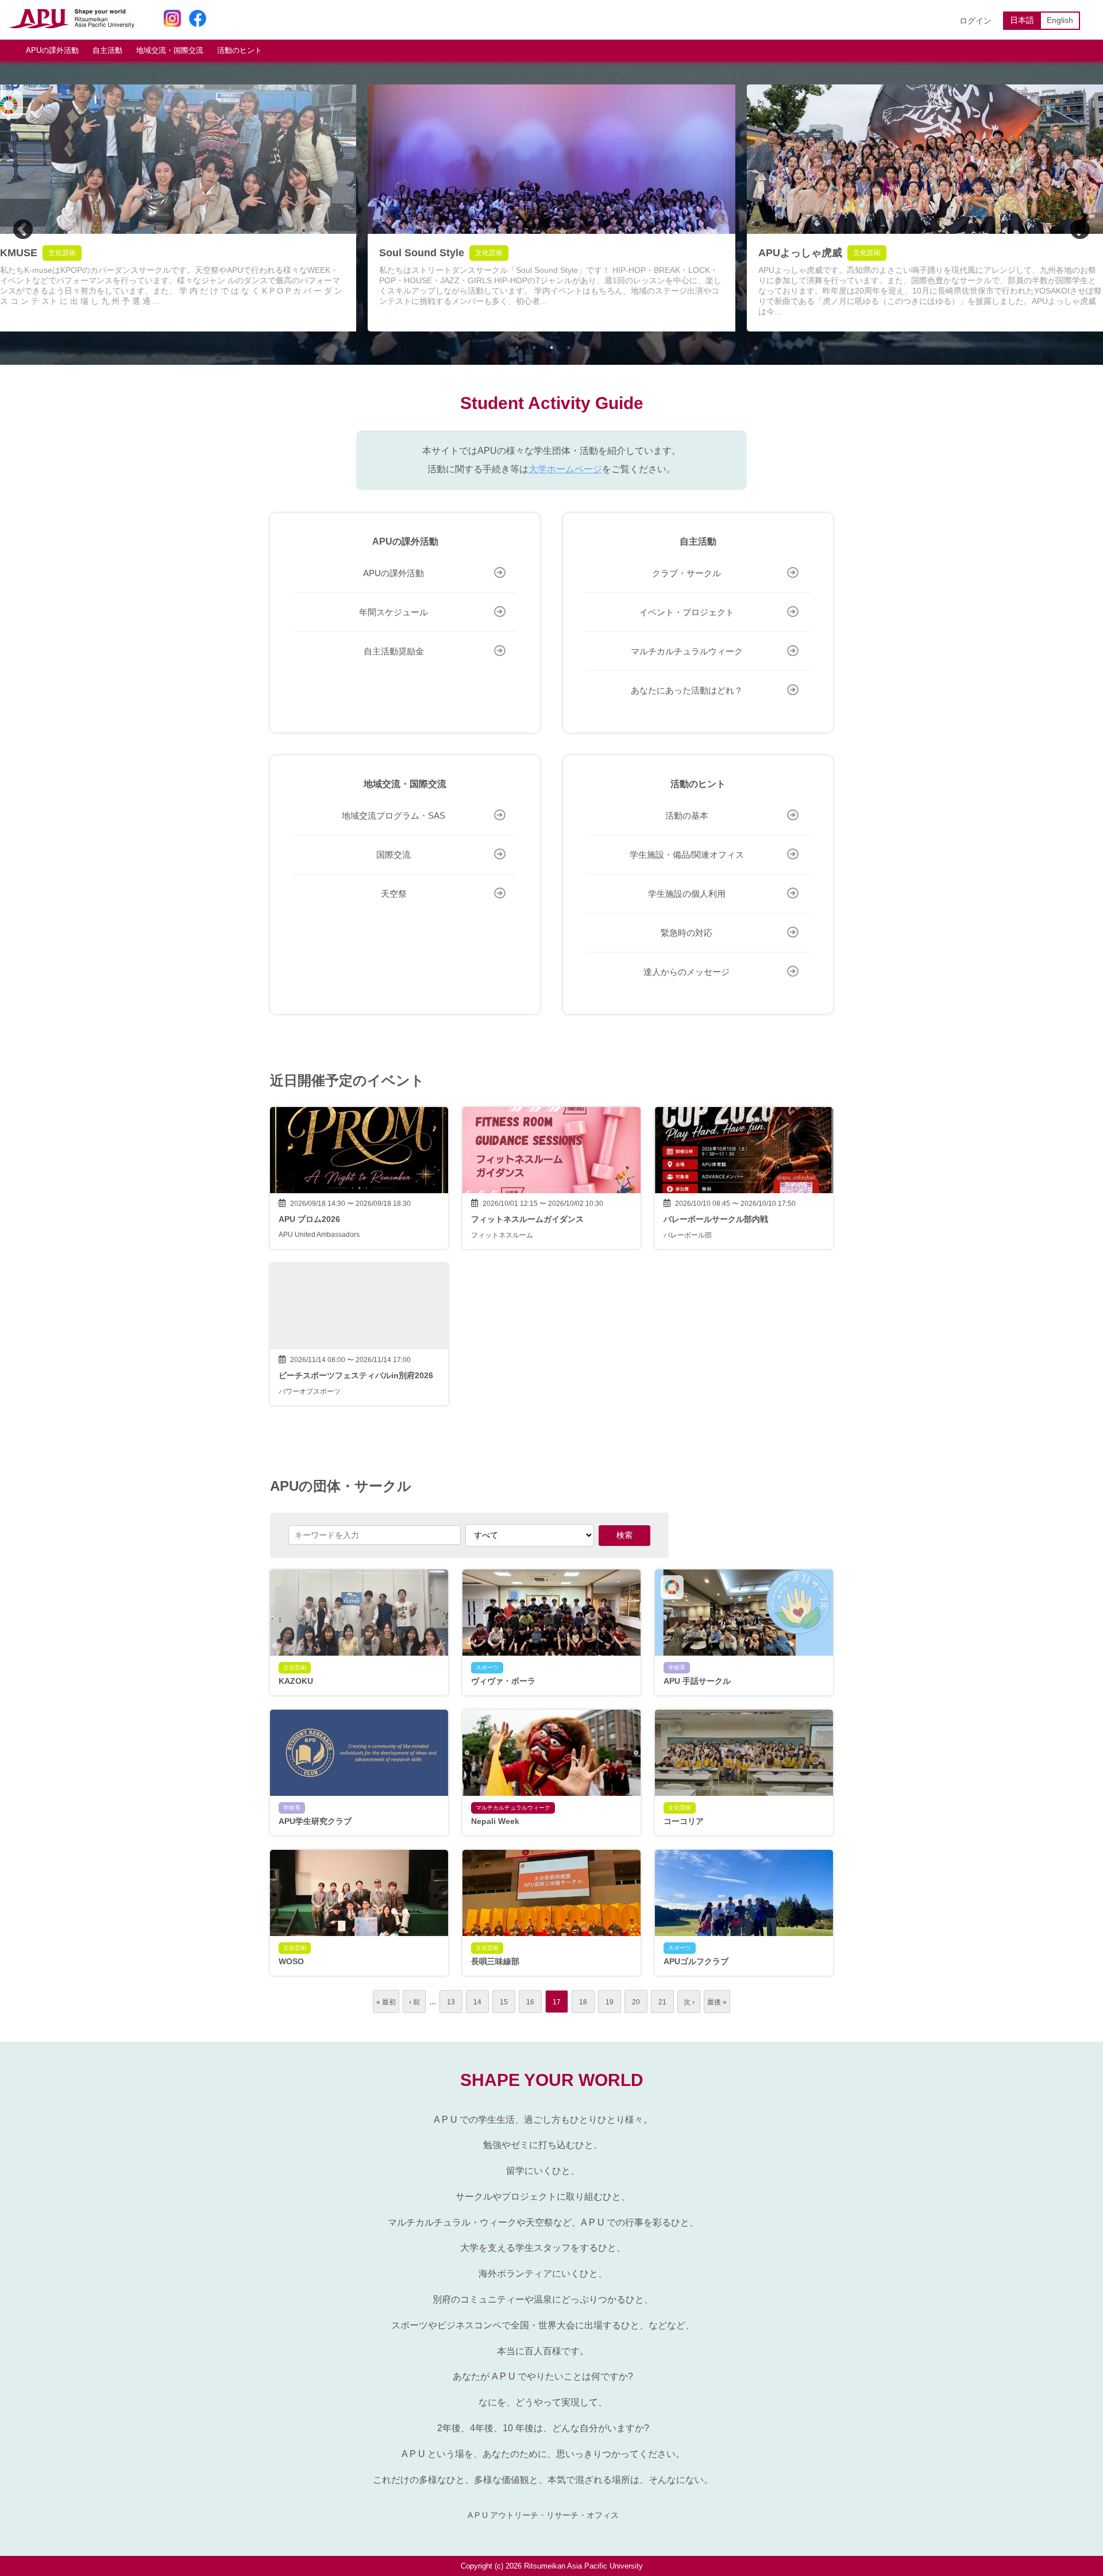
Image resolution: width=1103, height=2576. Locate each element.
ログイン (975, 21)
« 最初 (386, 2002)
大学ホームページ (565, 469)
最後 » (717, 2002)
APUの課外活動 (52, 50)
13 (451, 2002)
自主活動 (107, 50)
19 (610, 2002)
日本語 (1022, 20)
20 (636, 2002)
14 (477, 2002)
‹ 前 (414, 2002)
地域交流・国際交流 (170, 50)
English (1060, 20)
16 (530, 2002)
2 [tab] (534, 348)
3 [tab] (551, 348)
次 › (689, 2002)
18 (583, 2002)
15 (504, 2002)
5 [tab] (586, 348)
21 (662, 2002)
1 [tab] (517, 348)
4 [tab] (569, 348)
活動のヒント (240, 50)
